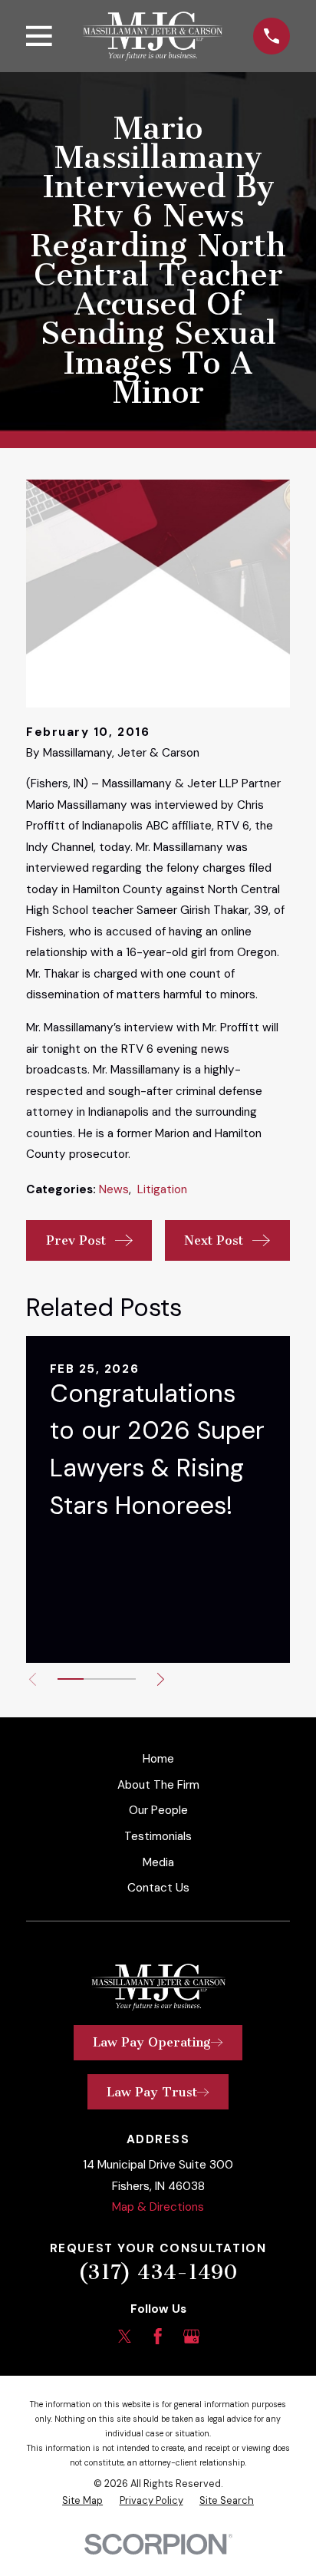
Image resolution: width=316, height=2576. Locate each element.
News (114, 1189)
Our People (158, 1810)
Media (158, 1862)
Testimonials (158, 1836)
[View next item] (161, 1679)
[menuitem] (82, 2501)
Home (158, 1759)
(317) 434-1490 (158, 2273)
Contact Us (158, 1888)
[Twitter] (125, 2336)
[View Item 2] (97, 1679)
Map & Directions (158, 2207)
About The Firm (158, 1785)
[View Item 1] (71, 1679)
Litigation (162, 1189)
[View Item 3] (123, 1679)
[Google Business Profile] (191, 2336)
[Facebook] (158, 2336)
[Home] (152, 36)
